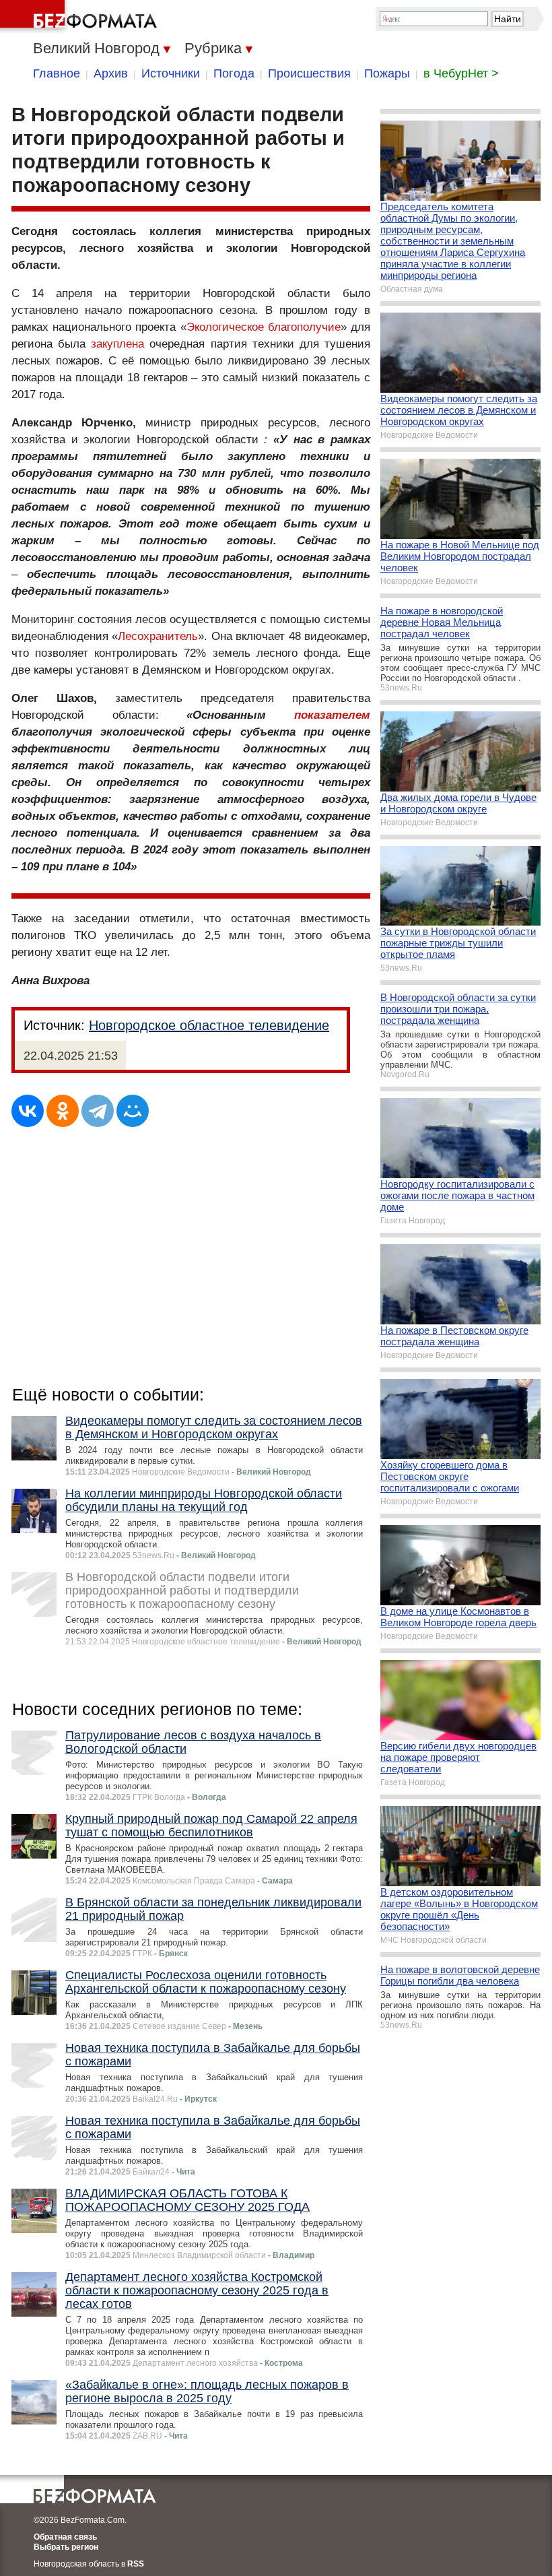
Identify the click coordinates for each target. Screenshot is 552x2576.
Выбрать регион (66, 2547)
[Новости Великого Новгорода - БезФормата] (81, 17)
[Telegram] (98, 1111)
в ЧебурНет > (461, 73)
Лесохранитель (158, 636)
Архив (111, 73)
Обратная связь (65, 2537)
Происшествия (309, 73)
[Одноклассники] (63, 1111)
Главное (57, 73)
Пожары (387, 73)
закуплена (117, 344)
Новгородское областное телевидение (209, 1025)
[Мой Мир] (133, 1111)
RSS (136, 2564)
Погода (234, 73)
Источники (171, 73)
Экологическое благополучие (264, 327)
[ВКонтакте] (28, 1111)
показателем (332, 715)
